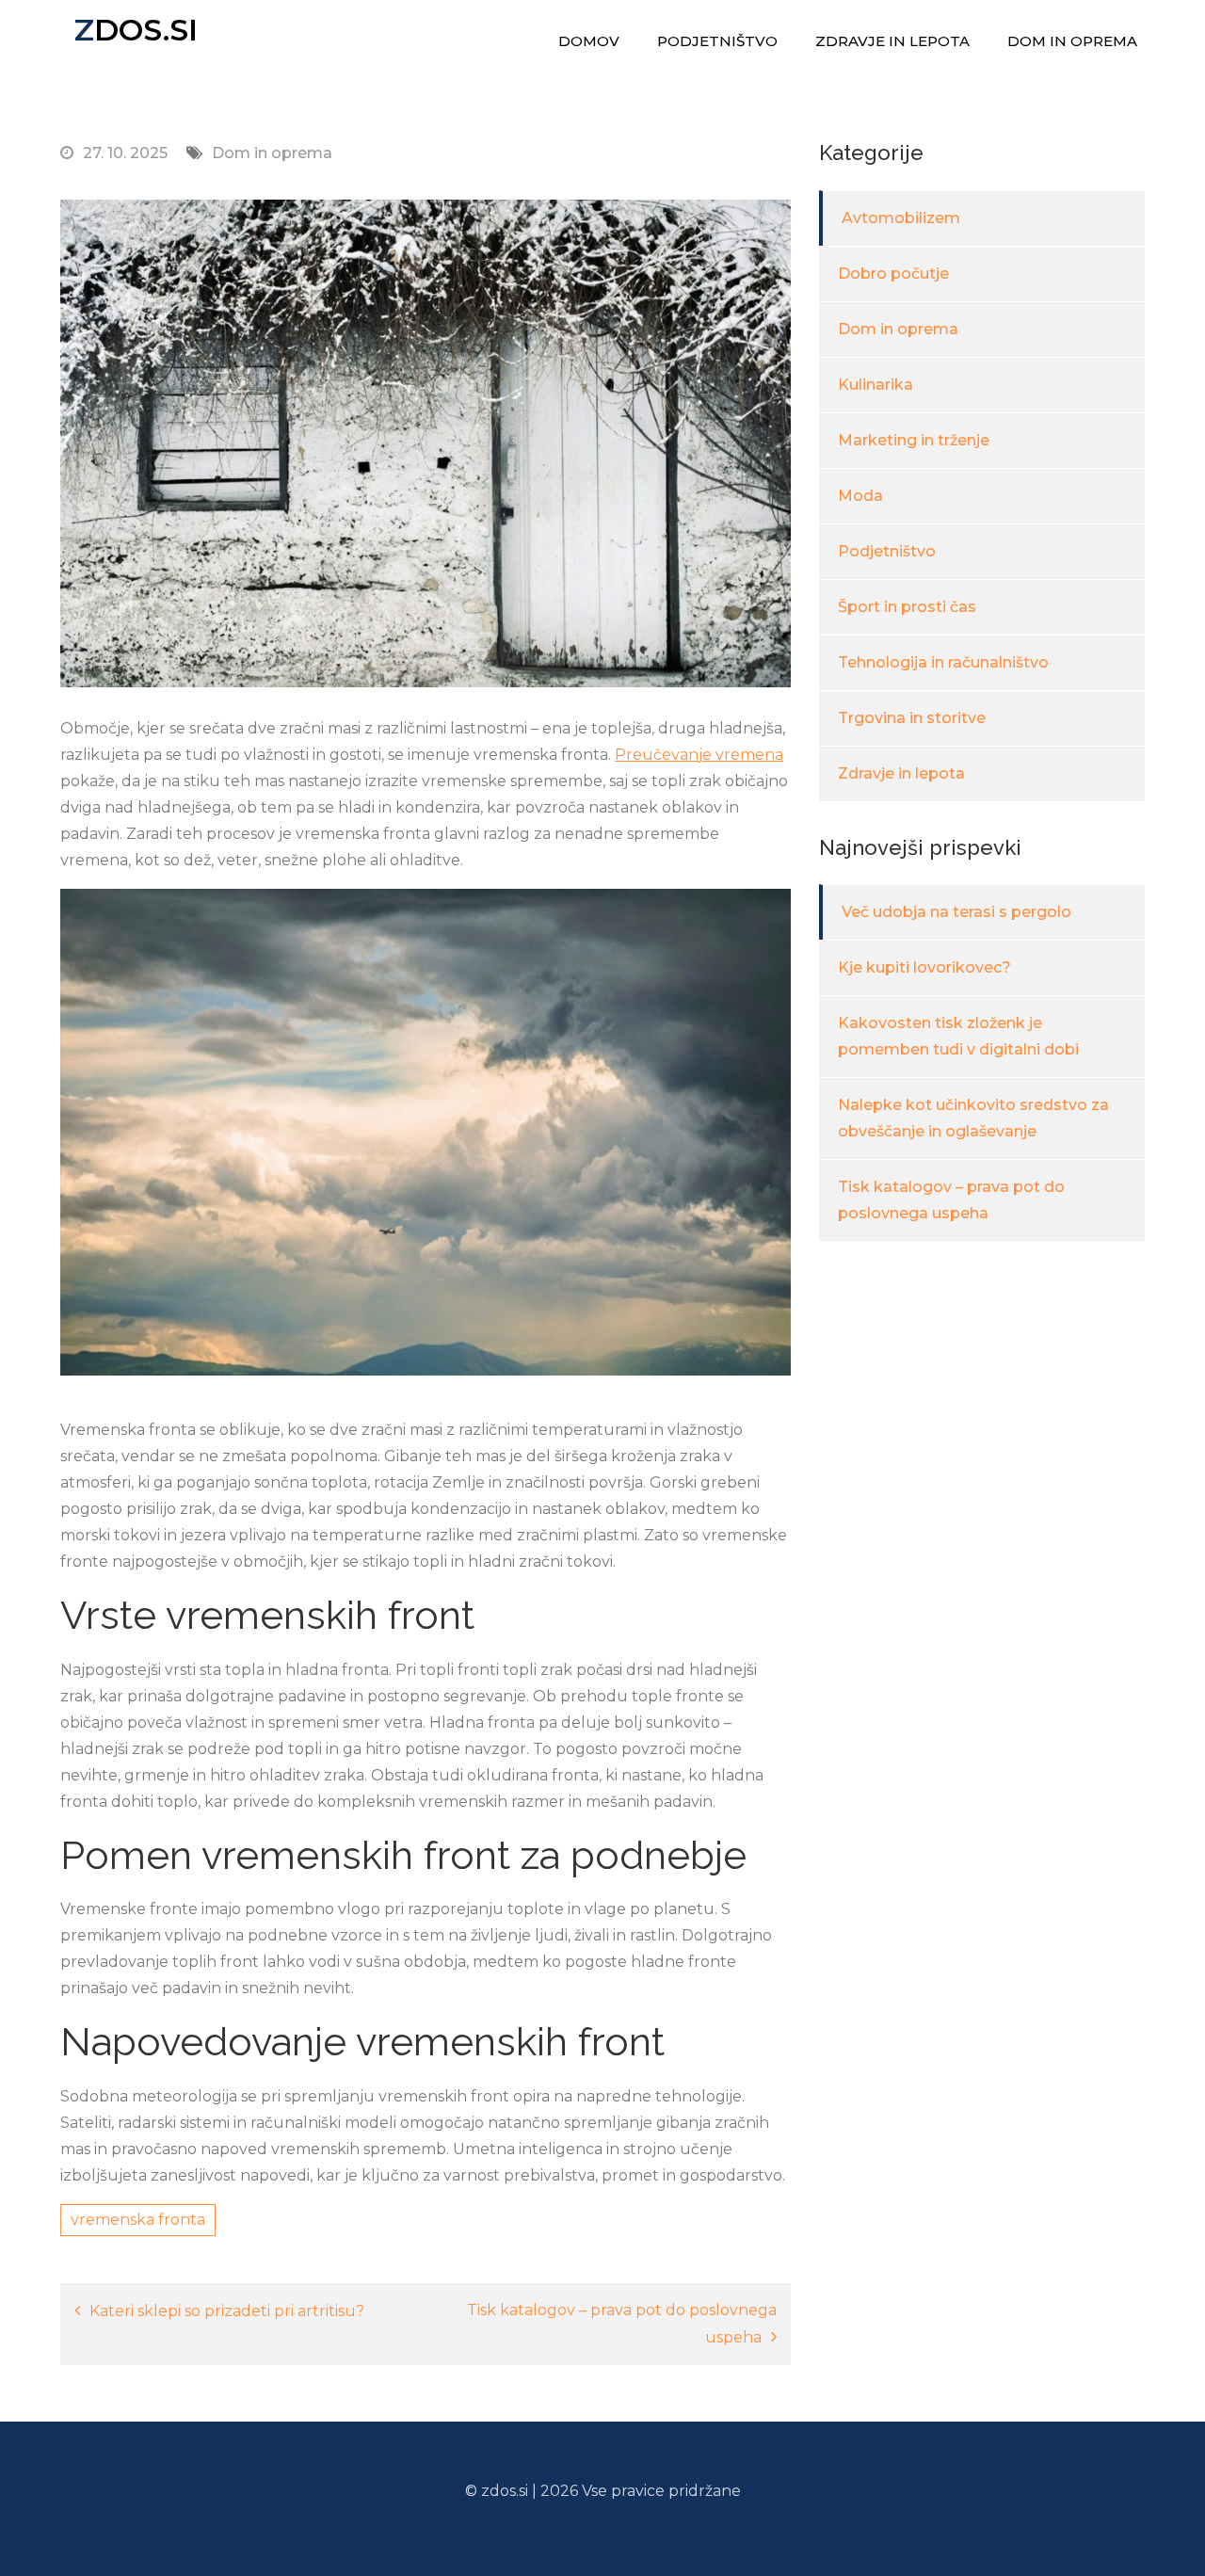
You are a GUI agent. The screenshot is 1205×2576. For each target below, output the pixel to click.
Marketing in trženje (914, 440)
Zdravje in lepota (892, 41)
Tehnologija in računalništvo (943, 662)
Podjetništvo (717, 41)
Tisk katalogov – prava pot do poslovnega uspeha (622, 2324)
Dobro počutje (893, 274)
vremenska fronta (138, 2220)
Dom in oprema (1072, 41)
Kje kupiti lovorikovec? (924, 967)
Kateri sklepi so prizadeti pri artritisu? (227, 2311)
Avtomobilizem (901, 218)
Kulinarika (876, 385)
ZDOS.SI (136, 30)
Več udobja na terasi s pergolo (956, 912)
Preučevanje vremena (699, 755)
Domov (589, 41)
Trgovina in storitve (912, 718)
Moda (860, 496)
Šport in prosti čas (907, 607)
